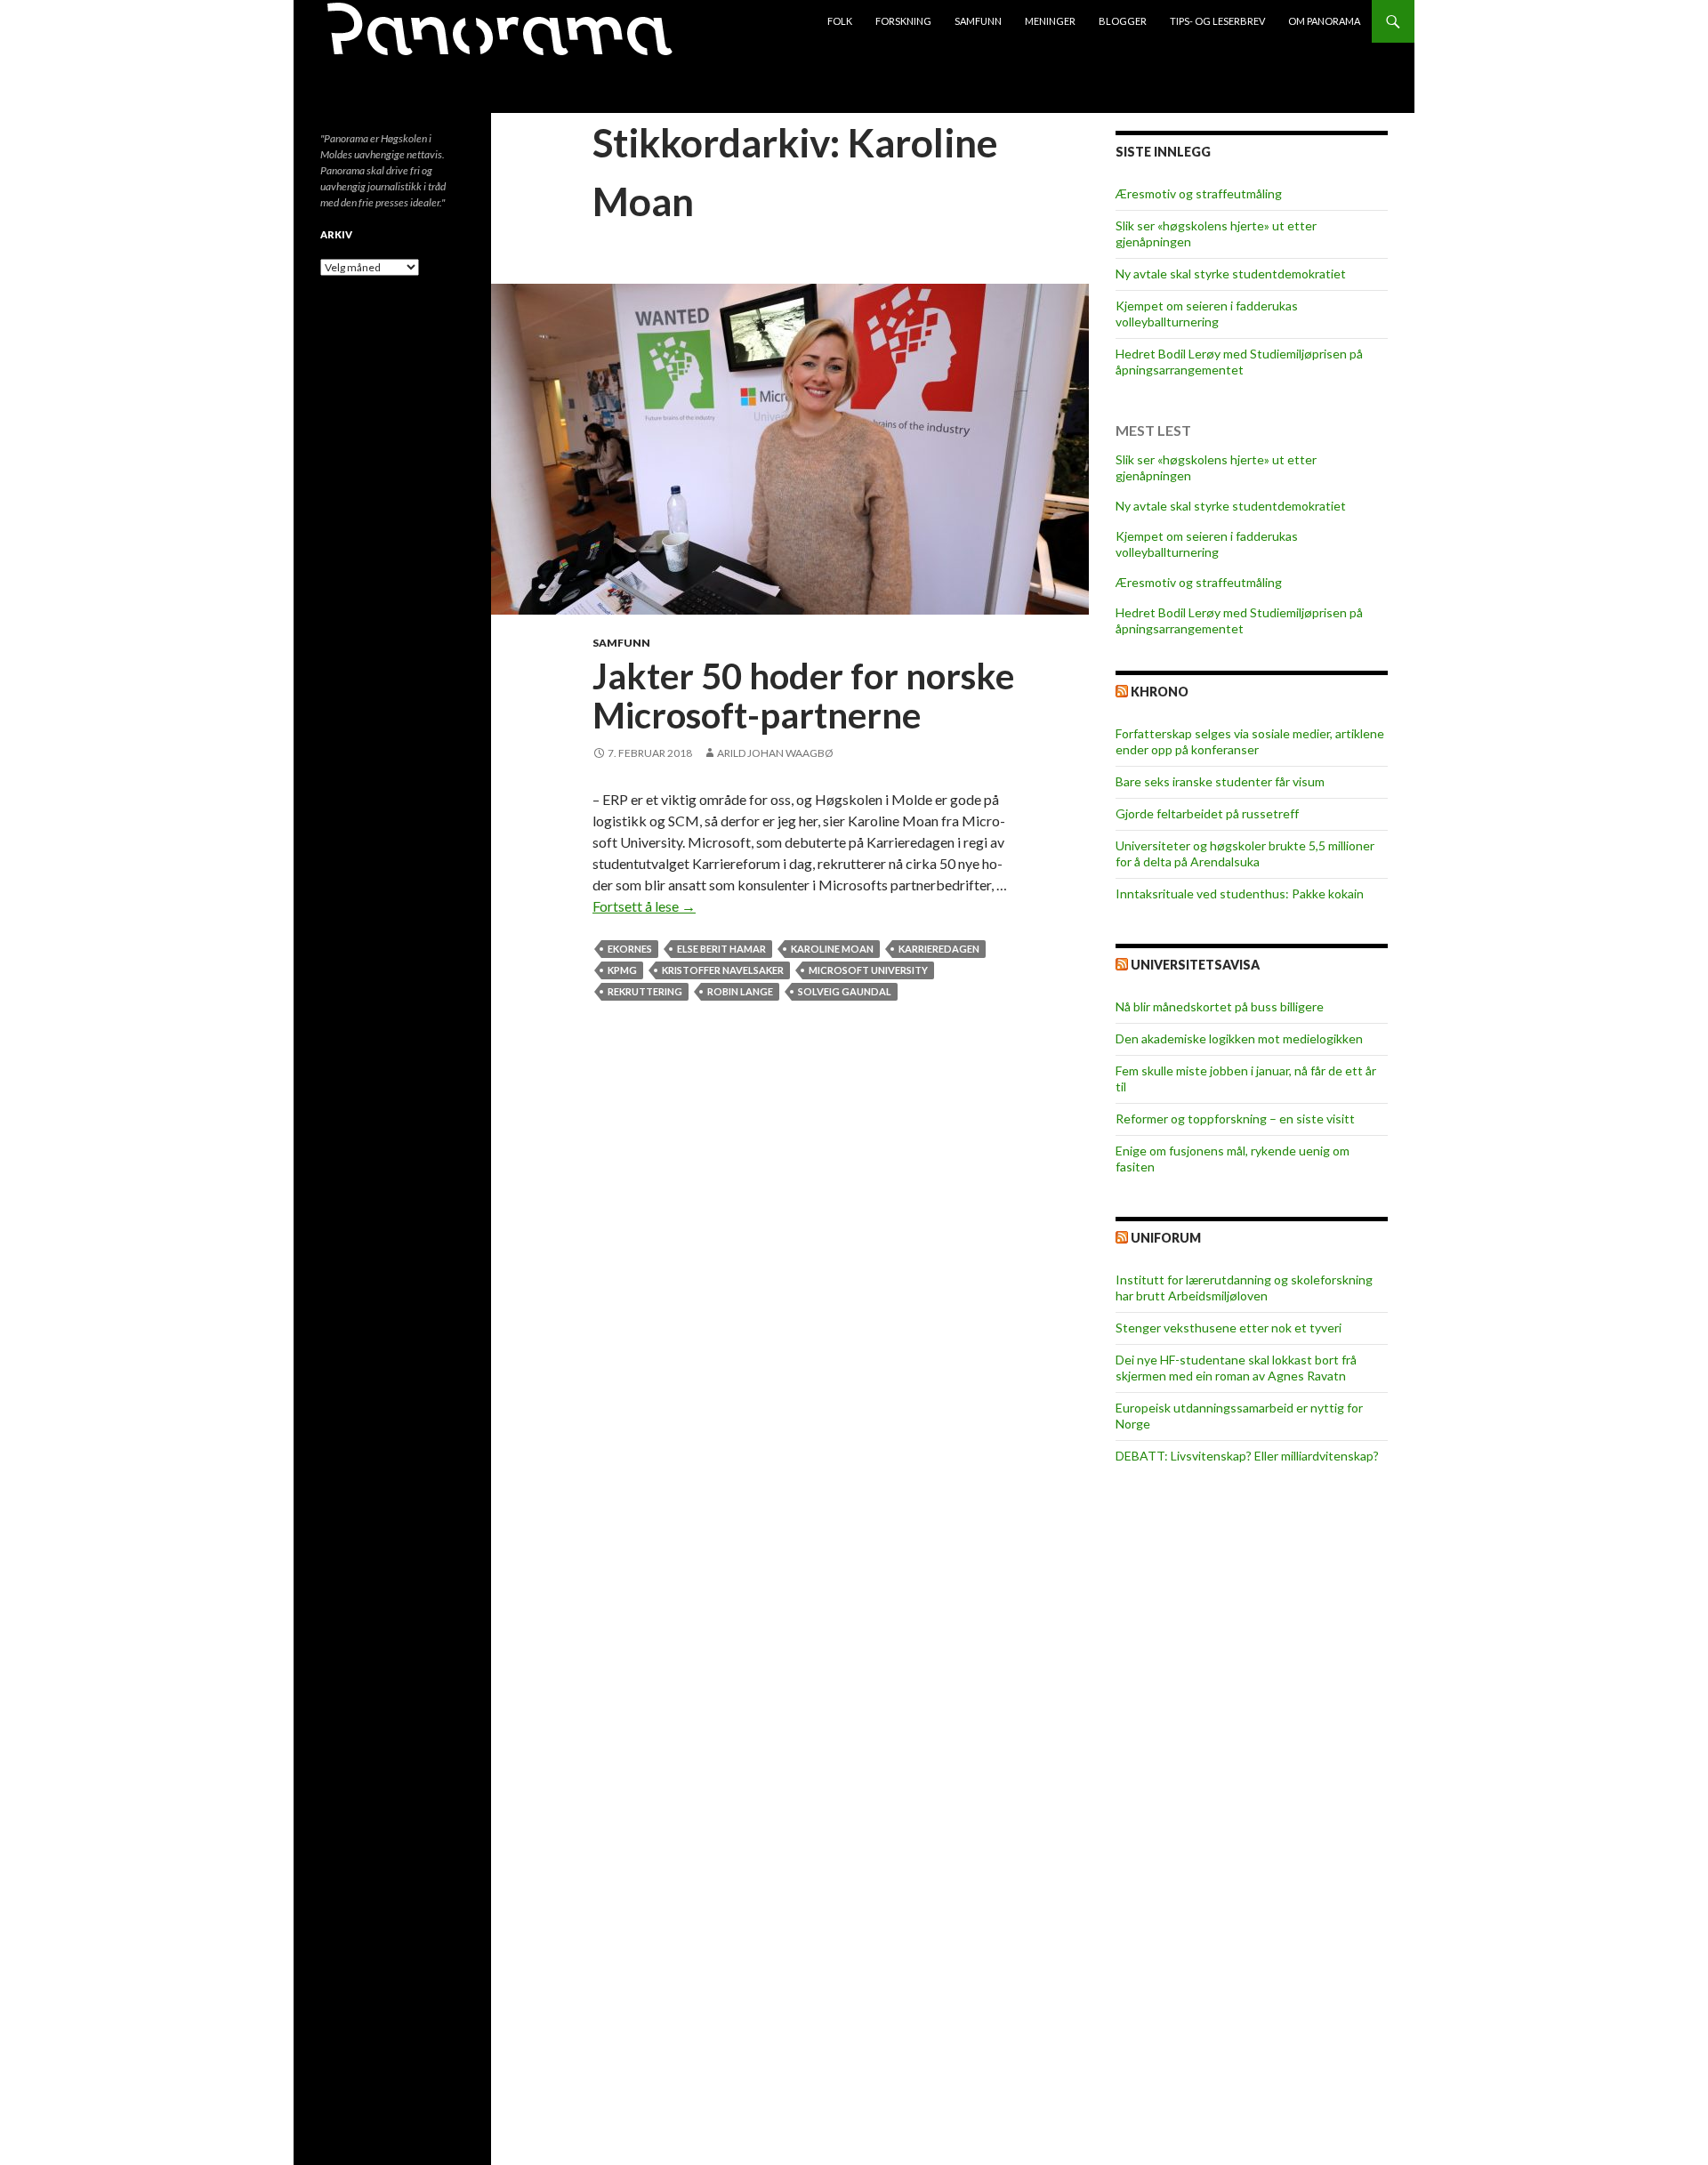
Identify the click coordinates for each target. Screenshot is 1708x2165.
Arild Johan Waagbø (775, 753)
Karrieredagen (939, 949)
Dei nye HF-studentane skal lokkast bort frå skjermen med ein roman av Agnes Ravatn (1236, 1368)
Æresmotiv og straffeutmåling (1199, 193)
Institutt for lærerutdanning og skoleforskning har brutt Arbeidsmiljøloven (1244, 1288)
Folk (840, 21)
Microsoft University (868, 970)
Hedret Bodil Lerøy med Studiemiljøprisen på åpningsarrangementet (1239, 362)
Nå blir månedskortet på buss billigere (1220, 1006)
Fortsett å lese (644, 906)
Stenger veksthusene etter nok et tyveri (1229, 1328)
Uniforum (1166, 1238)
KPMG (622, 970)
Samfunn (978, 21)
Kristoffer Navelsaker (723, 970)
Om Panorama (1324, 21)
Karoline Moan (832, 949)
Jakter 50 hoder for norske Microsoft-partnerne (803, 696)
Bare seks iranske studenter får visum (1220, 781)
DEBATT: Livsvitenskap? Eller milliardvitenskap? (1247, 1456)
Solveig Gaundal (845, 991)
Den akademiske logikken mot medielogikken (1239, 1038)
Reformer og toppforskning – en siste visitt (1235, 1119)
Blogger (1123, 21)
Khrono (1160, 692)
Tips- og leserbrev (1217, 21)
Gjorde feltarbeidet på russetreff (1207, 813)
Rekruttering (645, 991)
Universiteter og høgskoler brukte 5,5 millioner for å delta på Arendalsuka (1245, 853)
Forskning (903, 21)
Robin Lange (740, 991)
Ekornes (630, 949)
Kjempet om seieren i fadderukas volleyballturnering (1207, 314)
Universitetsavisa (1195, 965)
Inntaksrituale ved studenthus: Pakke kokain (1240, 893)
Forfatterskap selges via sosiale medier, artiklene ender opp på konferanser (1250, 741)
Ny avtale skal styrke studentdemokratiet (1231, 274)
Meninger (1050, 21)
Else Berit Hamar (721, 949)
